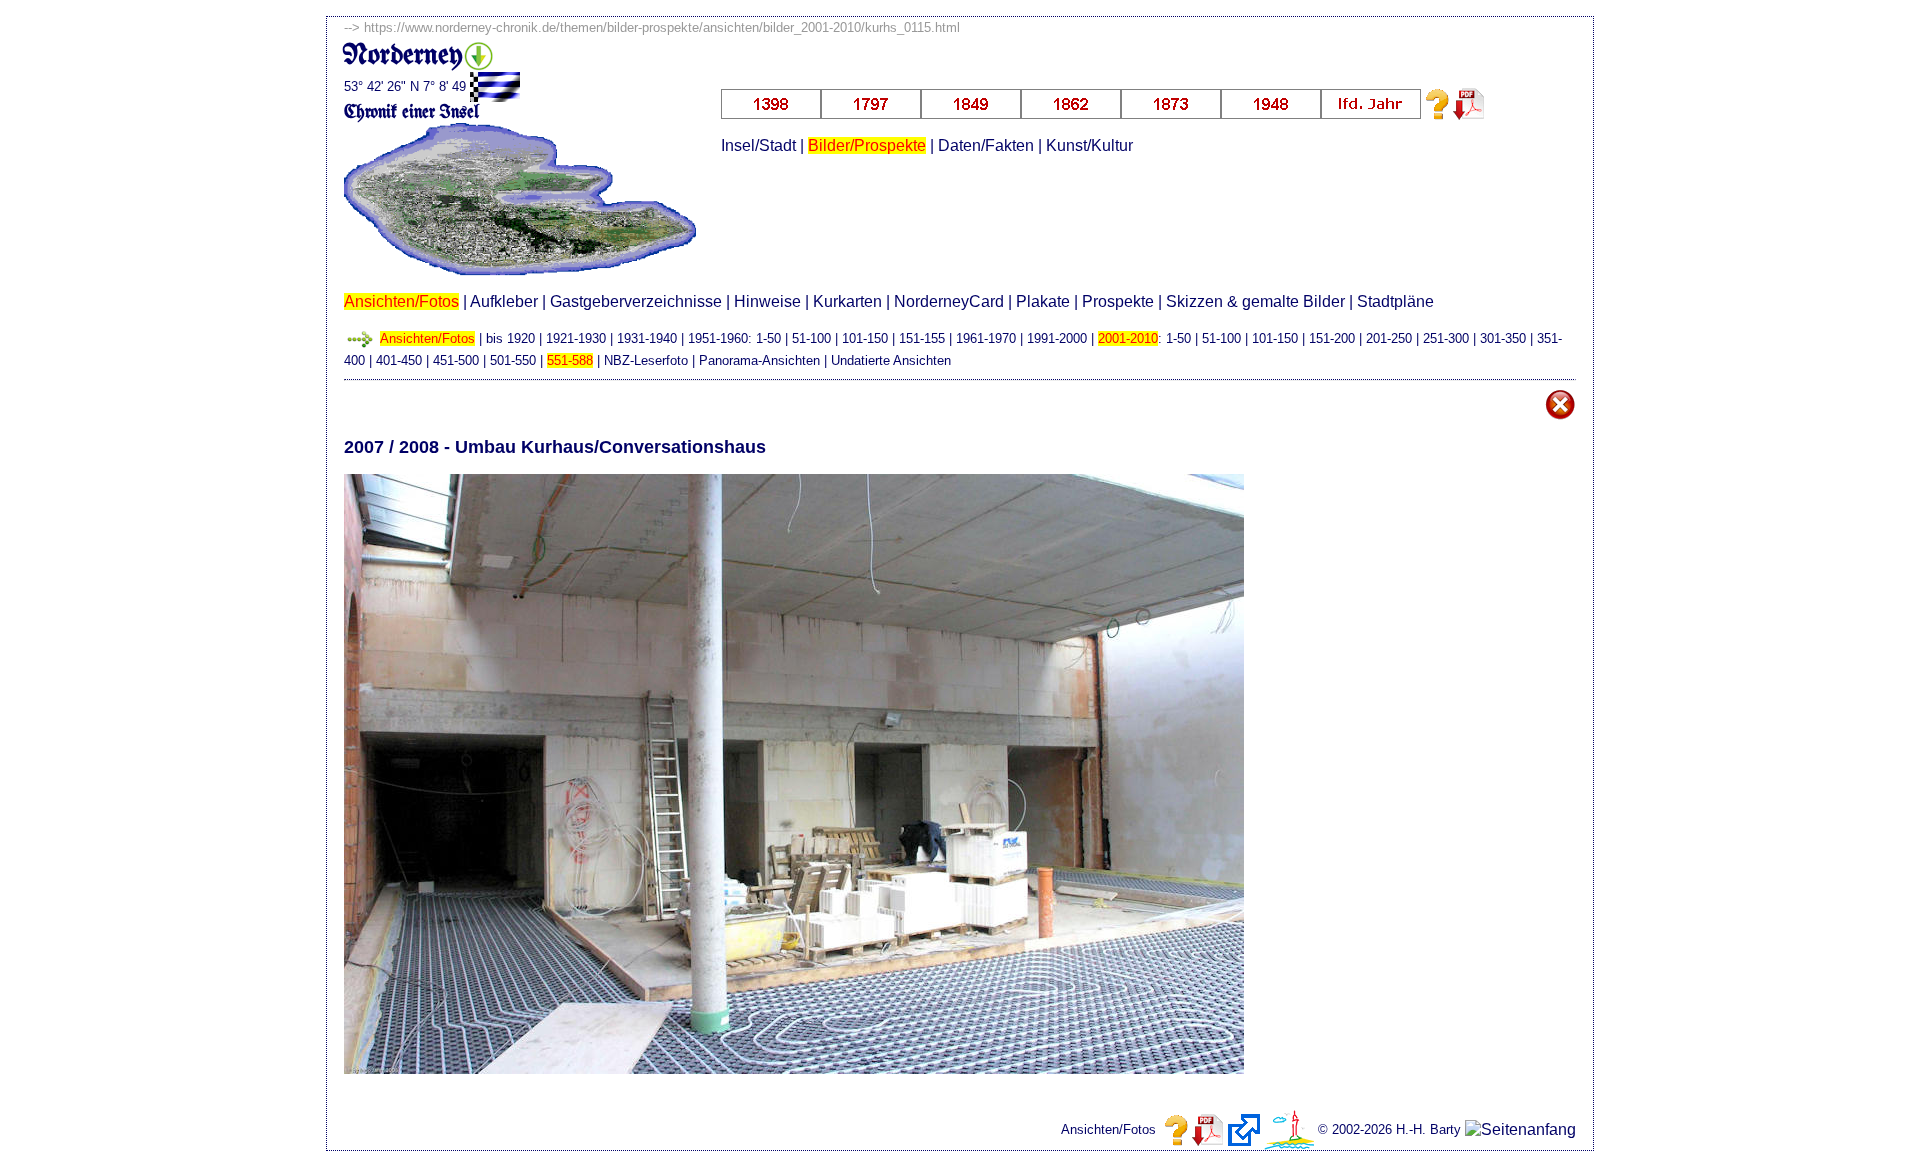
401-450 (399, 360)
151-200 (1332, 338)
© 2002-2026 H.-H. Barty (1389, 1129)
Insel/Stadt (758, 145)
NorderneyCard (949, 301)
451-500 (456, 360)
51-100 (811, 338)
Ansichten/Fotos (401, 301)
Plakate (1043, 301)
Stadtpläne (1395, 301)
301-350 (1503, 338)
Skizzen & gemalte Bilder (1255, 301)
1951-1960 (718, 338)
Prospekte (1118, 301)
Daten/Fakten (986, 145)
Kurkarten (847, 301)
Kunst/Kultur (1089, 145)
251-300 (1446, 338)
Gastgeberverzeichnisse (636, 301)
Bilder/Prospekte (867, 145)
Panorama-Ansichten (759, 360)
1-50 (768, 338)
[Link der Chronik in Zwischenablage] (1244, 1130)
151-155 (922, 338)
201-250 (1389, 338)
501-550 (513, 360)
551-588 (570, 360)
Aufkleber (504, 301)
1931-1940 (647, 338)
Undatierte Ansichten (891, 360)
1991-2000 (1057, 338)
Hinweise (767, 301)
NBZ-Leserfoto (646, 360)
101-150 (865, 338)
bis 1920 (510, 338)
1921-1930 (576, 338)
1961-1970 (986, 338)
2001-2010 (1128, 338)
